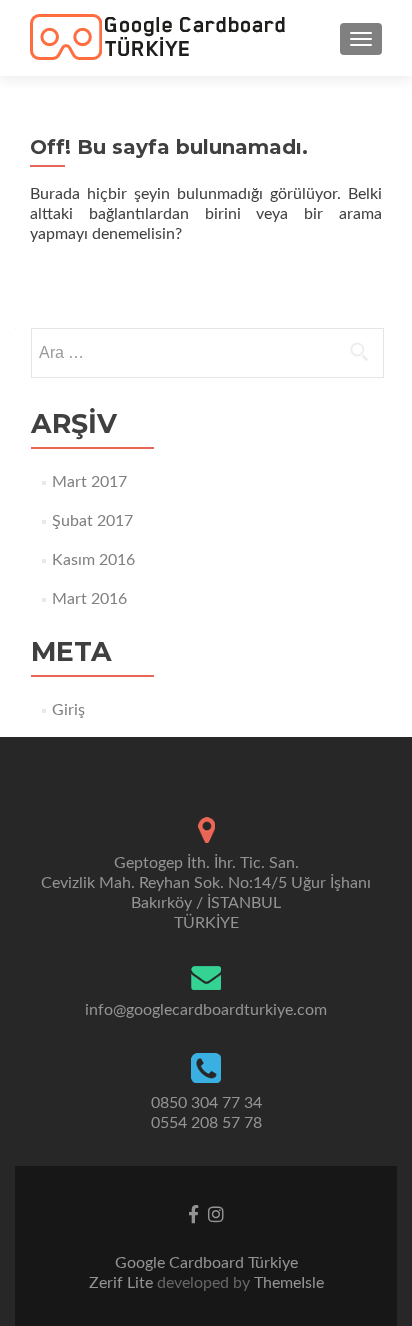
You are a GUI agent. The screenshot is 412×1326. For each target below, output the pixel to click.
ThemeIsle (289, 1283)
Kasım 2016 (93, 560)
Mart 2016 (89, 599)
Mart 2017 (89, 482)
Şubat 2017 (92, 521)
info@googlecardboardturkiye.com (206, 1010)
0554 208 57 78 (206, 1123)
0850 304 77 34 (206, 1103)
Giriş (68, 710)
